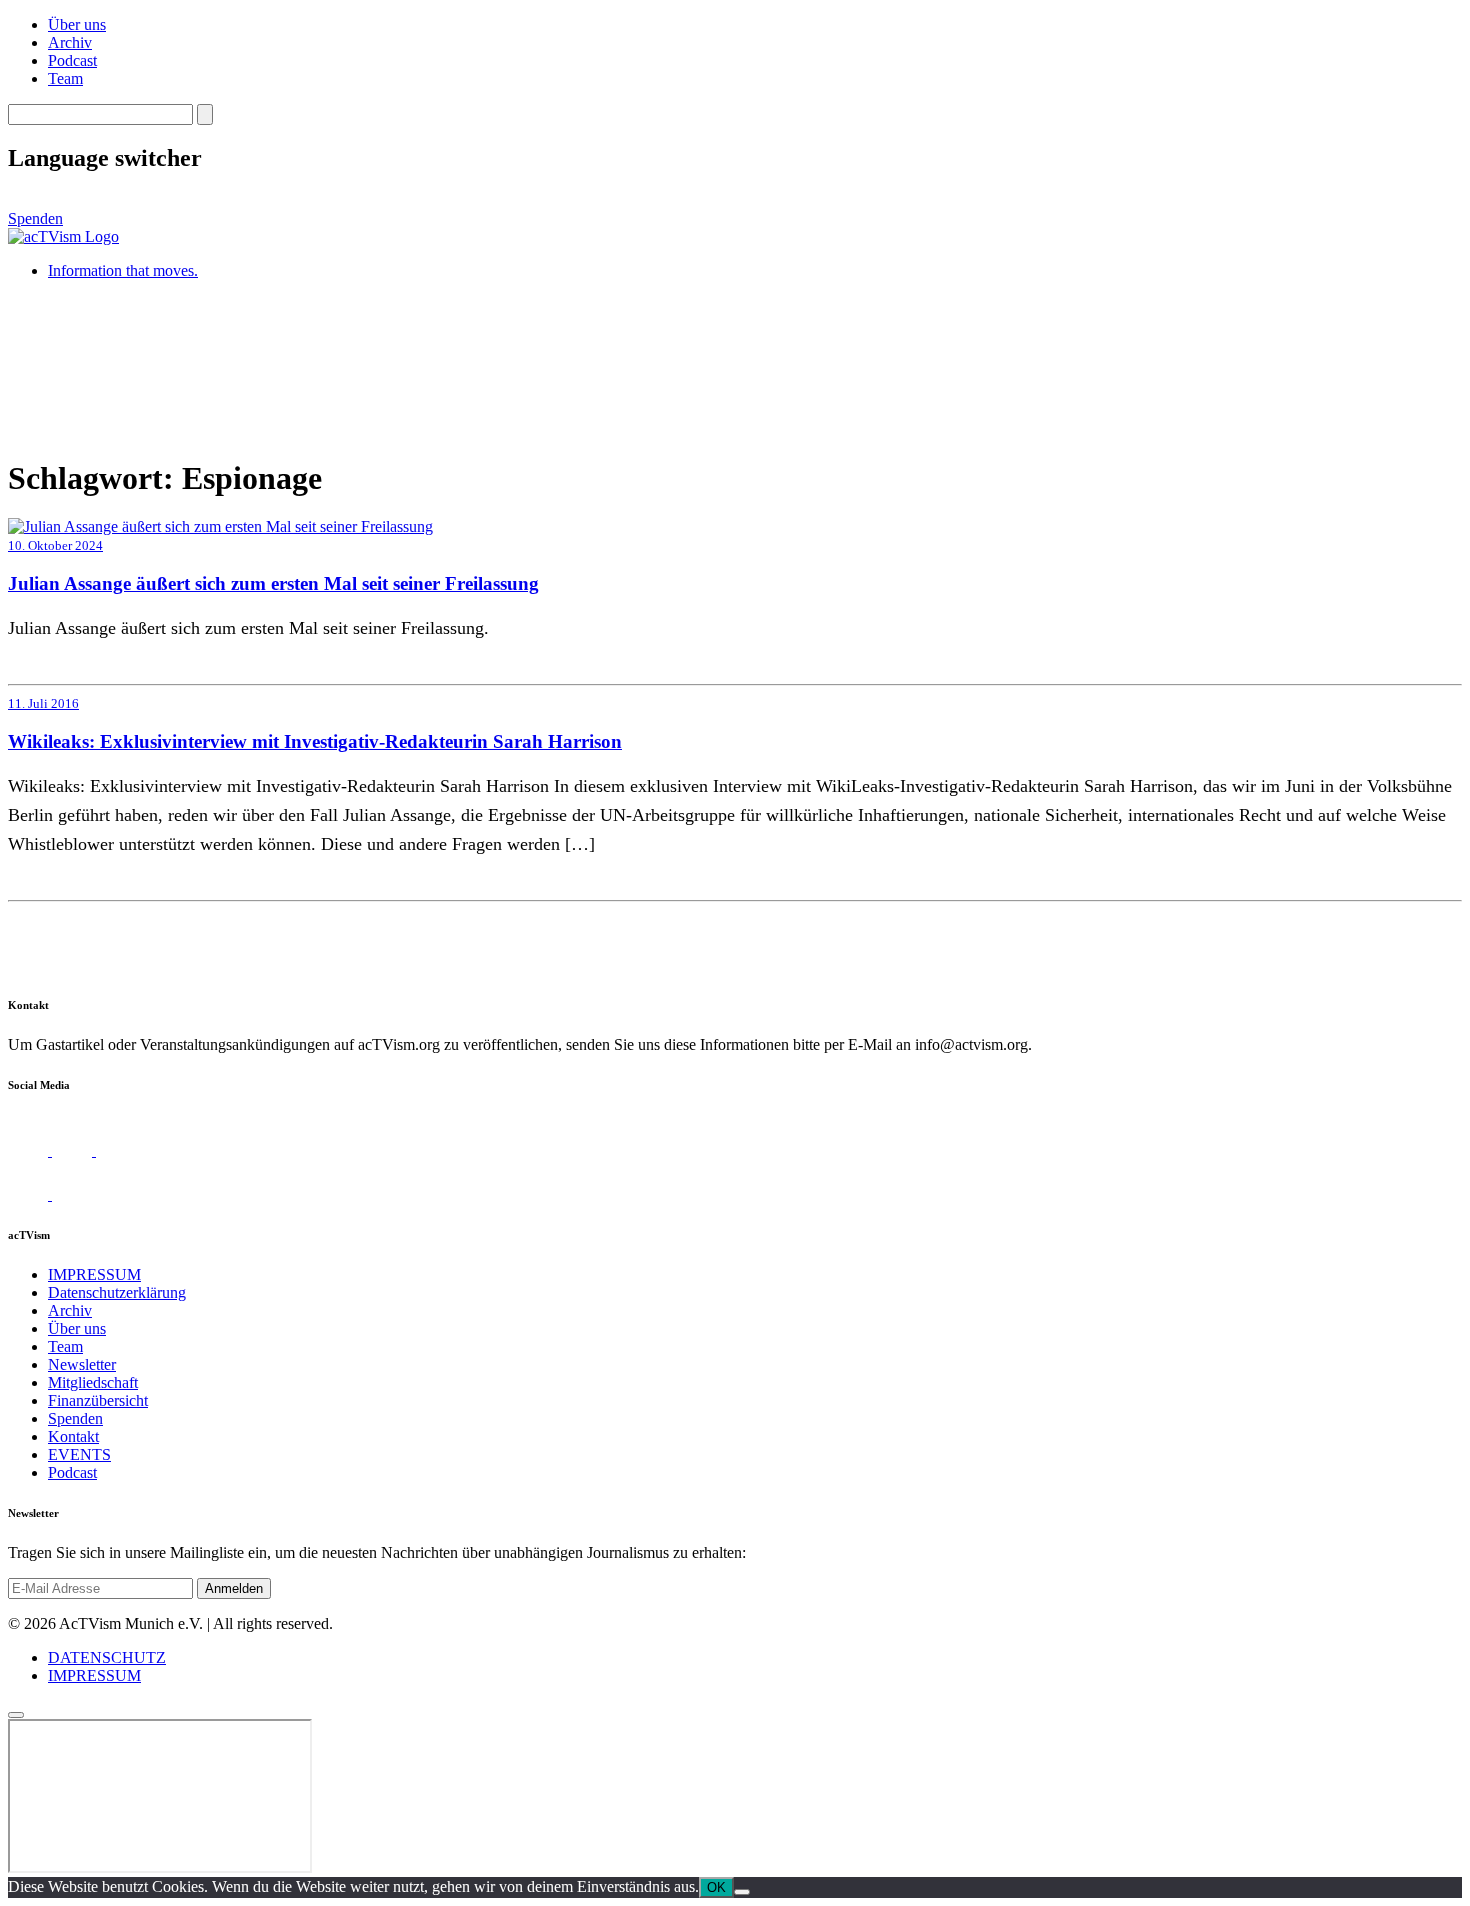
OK (716, 1887)
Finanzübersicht (98, 1400)
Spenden (35, 218)
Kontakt (73, 1436)
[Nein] (742, 1892)
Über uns (77, 24)
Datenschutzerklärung (117, 1292)
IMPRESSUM (94, 1274)
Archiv (70, 42)
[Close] (16, 1715)
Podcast (72, 60)
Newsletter (82, 1364)
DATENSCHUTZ (107, 1657)
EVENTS (79, 1454)
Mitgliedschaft (93, 1382)
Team (65, 78)
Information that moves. (123, 270)
